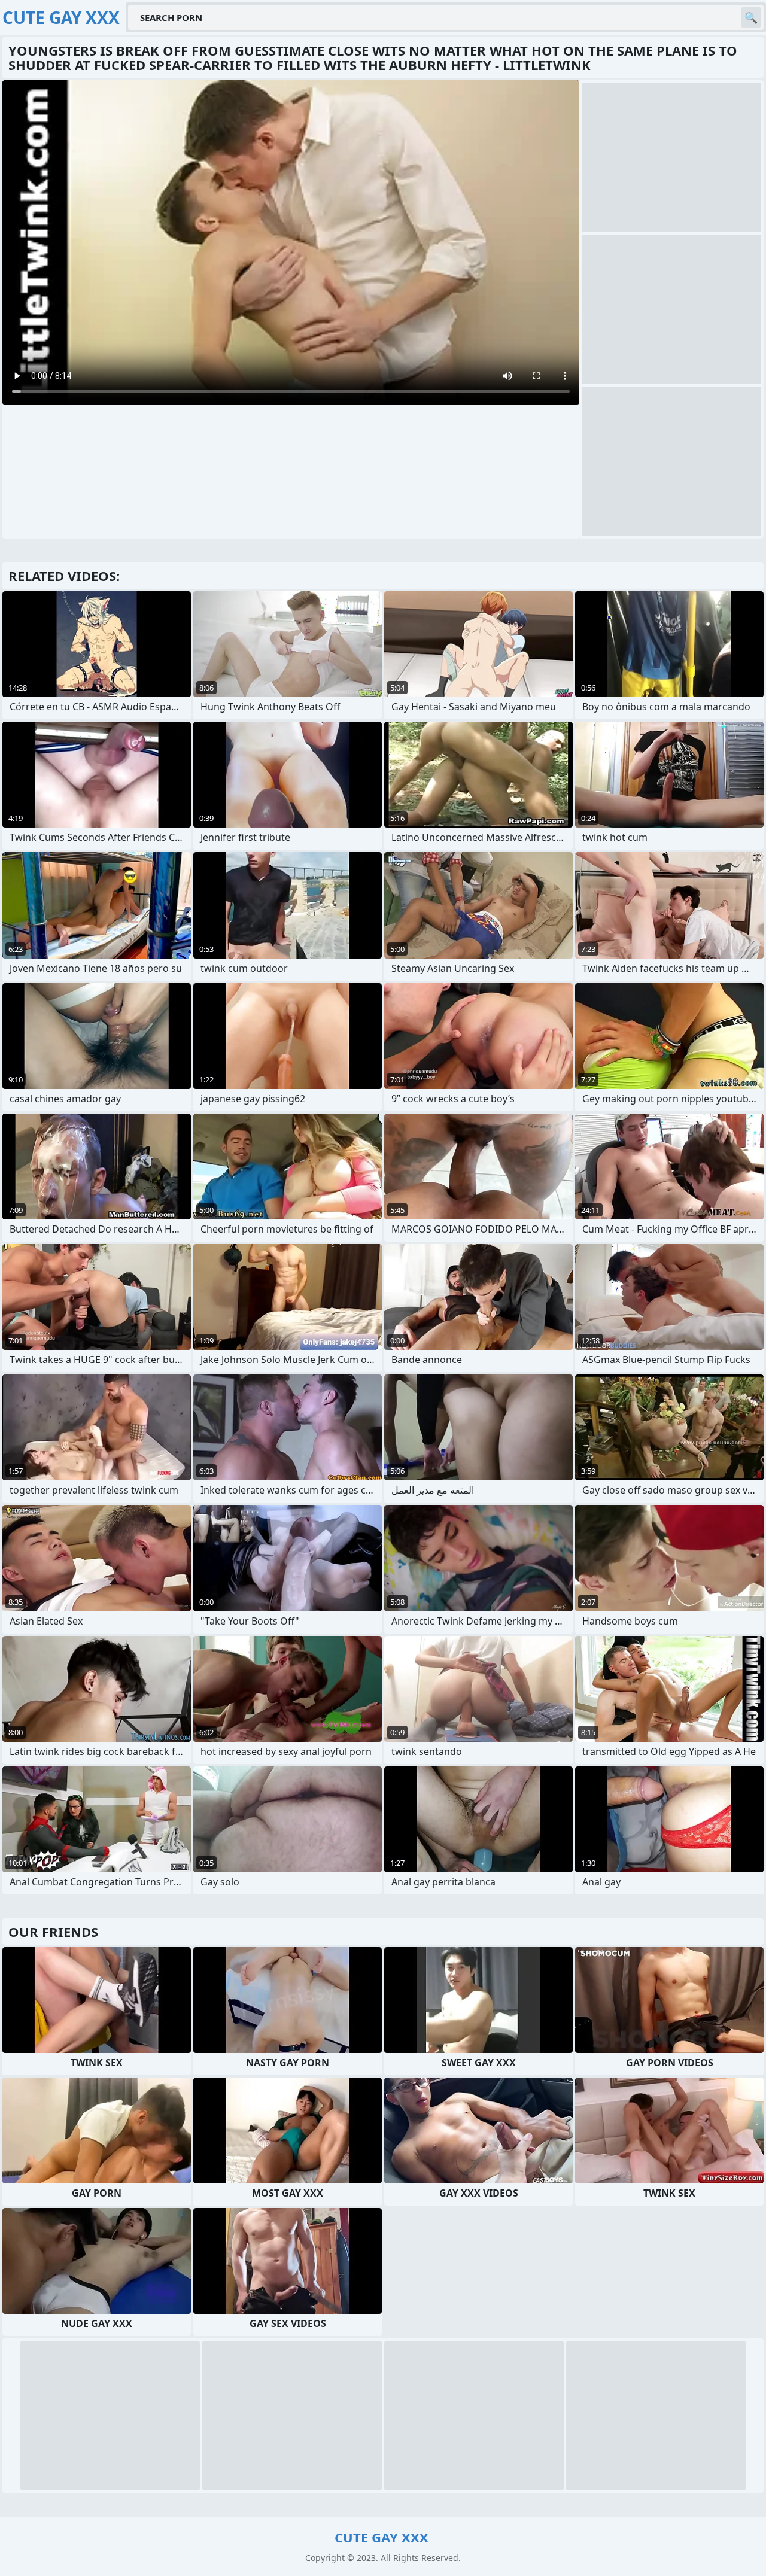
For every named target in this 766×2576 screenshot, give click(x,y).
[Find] (751, 17)
